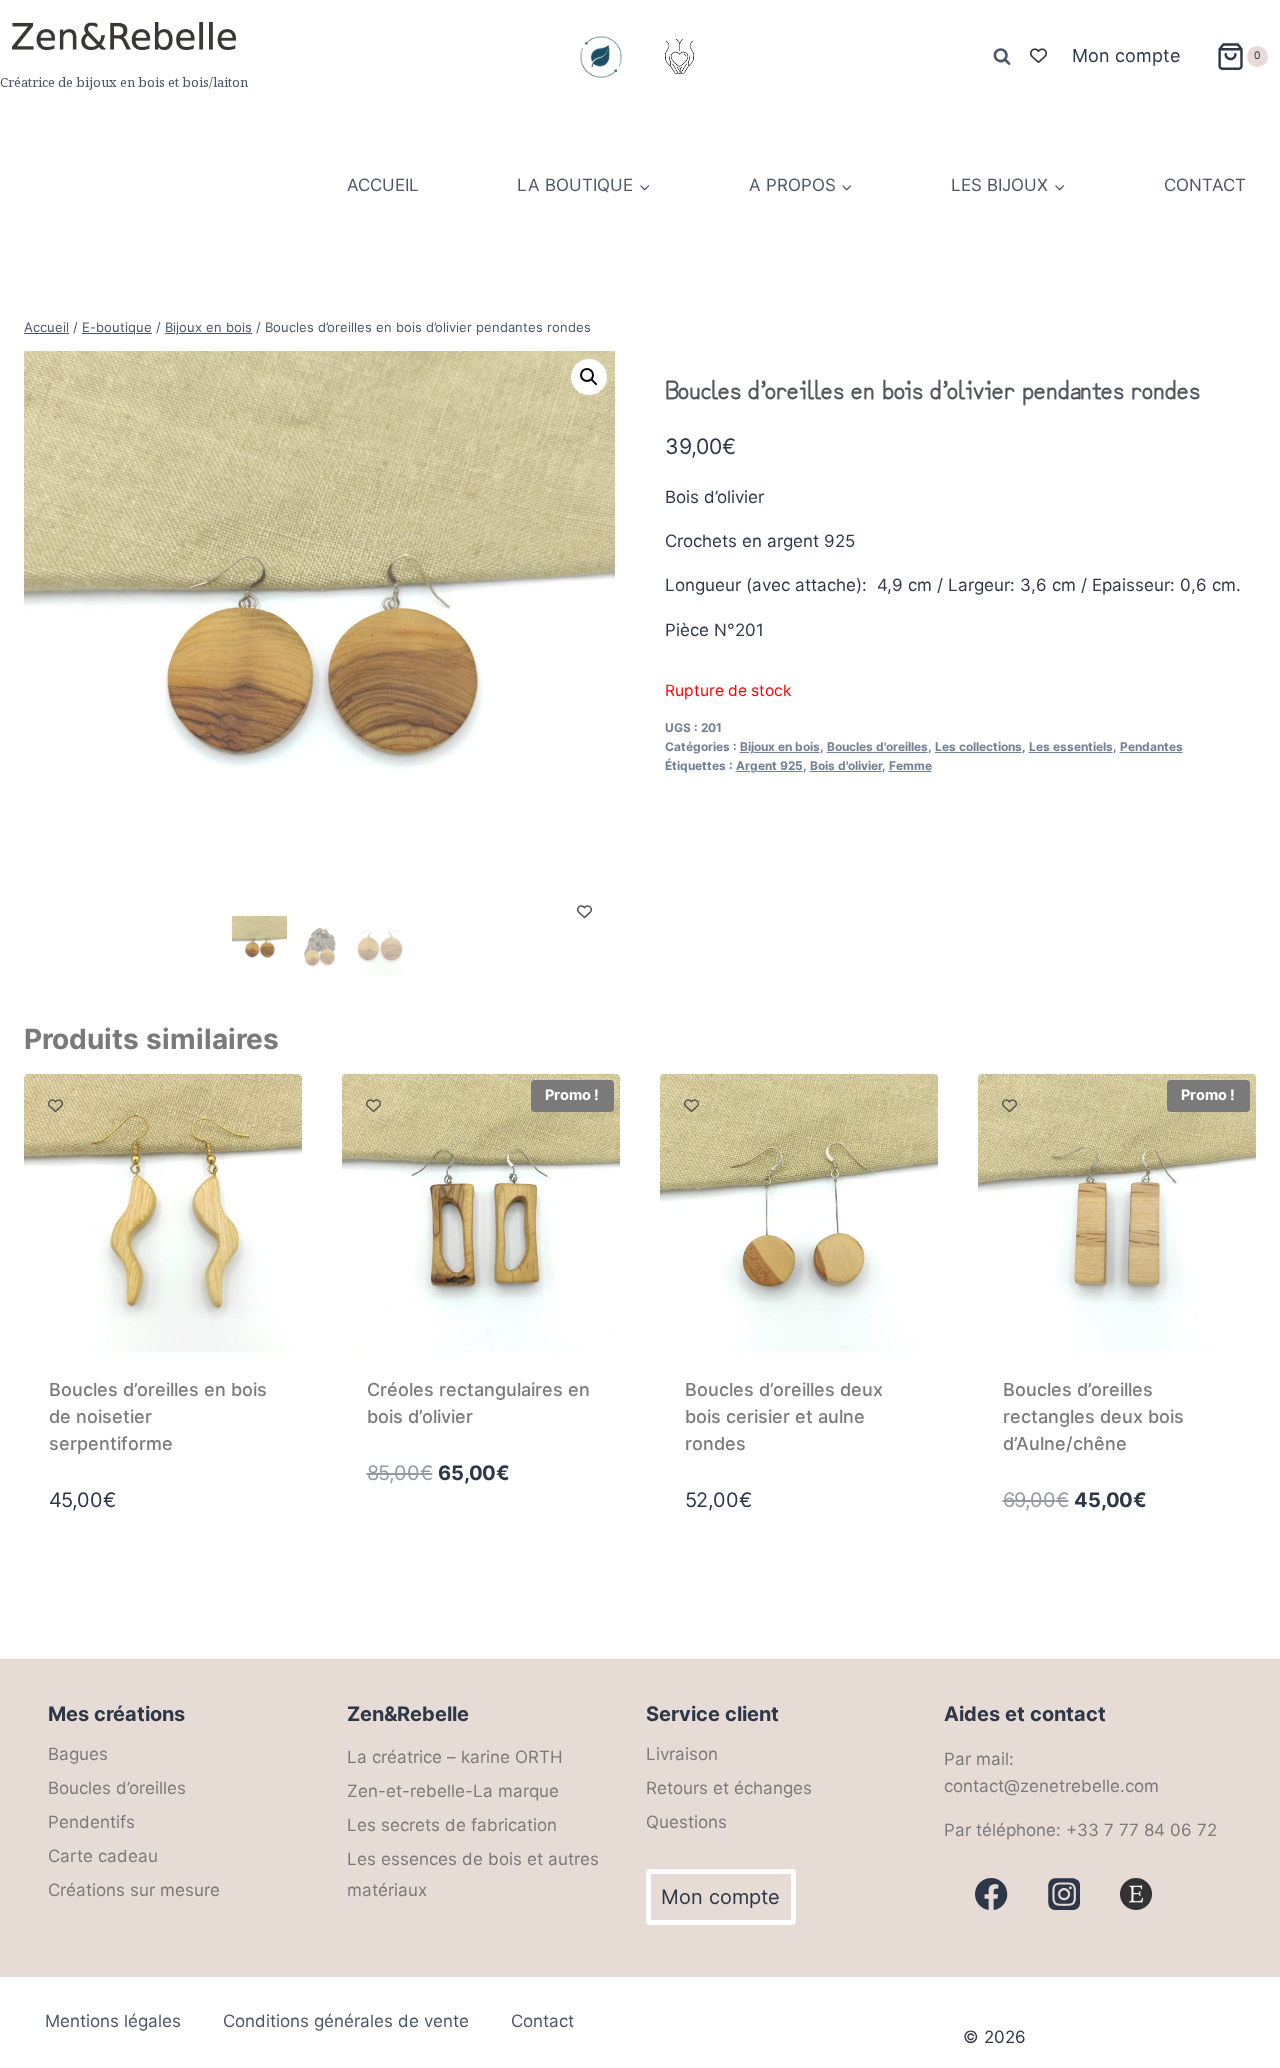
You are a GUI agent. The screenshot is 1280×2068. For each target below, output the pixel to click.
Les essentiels (1071, 746)
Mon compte (1126, 55)
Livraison (682, 1754)
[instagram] (1064, 1894)
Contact (542, 2021)
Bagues (78, 1754)
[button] (589, 377)
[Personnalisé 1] (1136, 1894)
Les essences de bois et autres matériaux (473, 1874)
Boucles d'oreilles (877, 746)
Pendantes (1151, 746)
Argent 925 (769, 765)
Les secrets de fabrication (452, 1825)
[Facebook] (991, 1894)
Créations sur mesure (134, 1890)
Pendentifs (91, 1822)
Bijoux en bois (780, 746)
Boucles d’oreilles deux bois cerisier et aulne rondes (784, 1416)
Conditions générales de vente (346, 2021)
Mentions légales (113, 2021)
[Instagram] (679, 57)
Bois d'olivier (846, 765)
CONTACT (1205, 185)
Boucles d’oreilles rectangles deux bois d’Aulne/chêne (1093, 1416)
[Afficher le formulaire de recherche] (1002, 57)
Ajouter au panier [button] (443, 1558)
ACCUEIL (383, 185)
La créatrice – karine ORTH (455, 1757)
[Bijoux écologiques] (601, 57)
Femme (910, 765)
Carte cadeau (103, 1856)
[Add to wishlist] (584, 911)
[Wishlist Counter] (1038, 56)
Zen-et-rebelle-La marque (453, 1791)
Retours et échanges (729, 1788)
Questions (686, 1822)
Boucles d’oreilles (117, 1788)
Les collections (978, 746)
